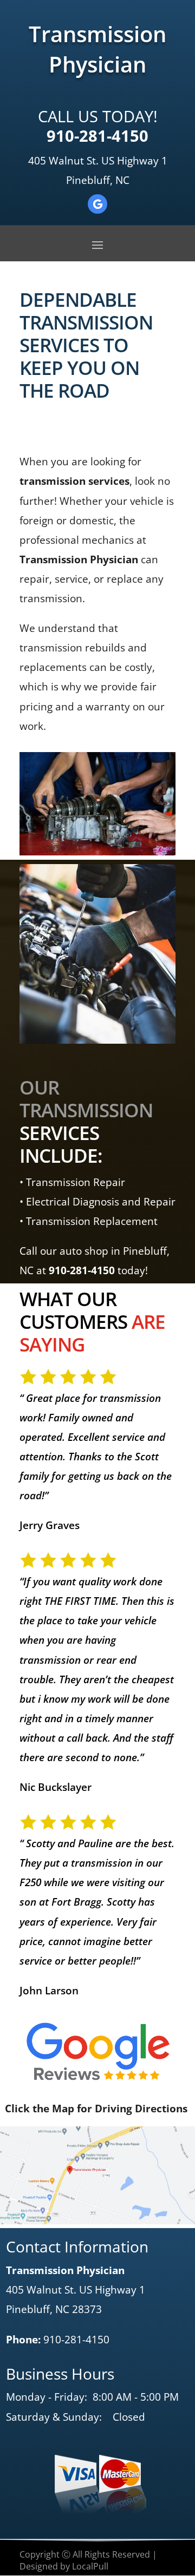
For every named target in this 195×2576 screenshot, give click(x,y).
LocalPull (90, 2566)
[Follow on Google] (97, 204)
